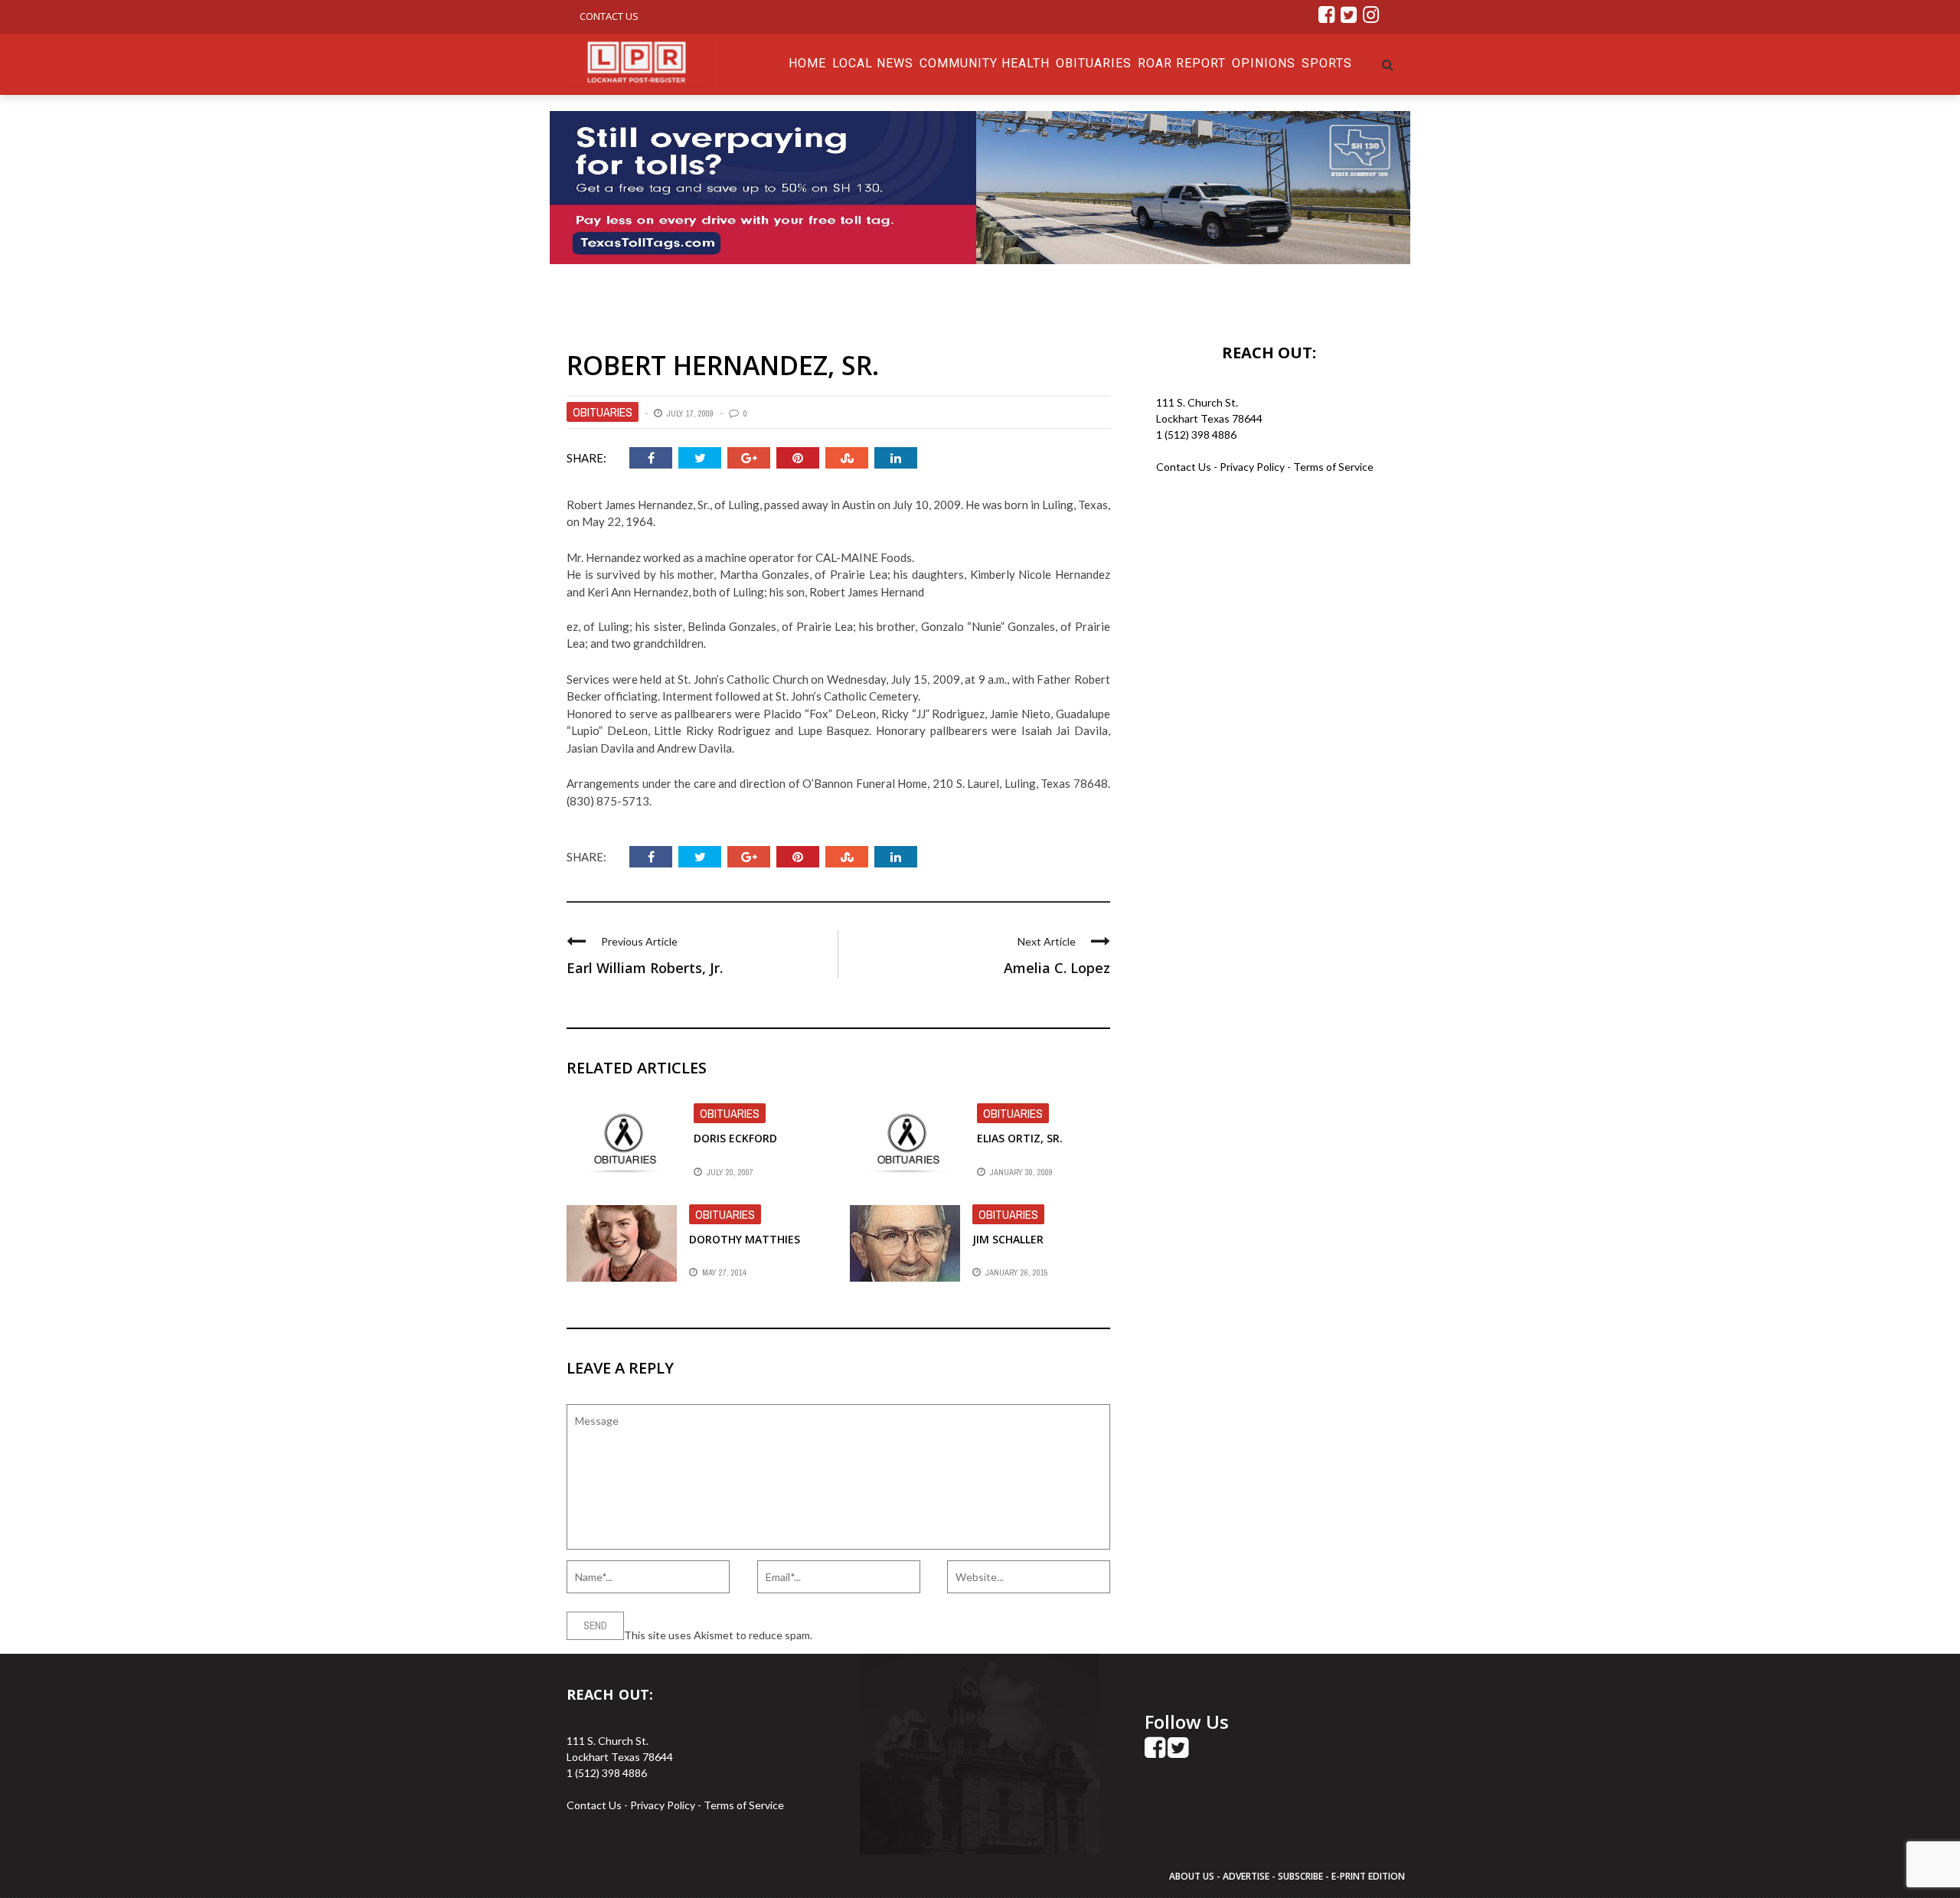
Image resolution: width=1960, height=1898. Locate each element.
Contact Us (609, 16)
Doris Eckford (735, 1138)
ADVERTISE (1246, 1876)
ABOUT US (1193, 1876)
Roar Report (1182, 63)
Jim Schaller (1008, 1239)
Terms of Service (1333, 467)
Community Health (985, 63)
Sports (1327, 63)
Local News (873, 63)
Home (807, 63)
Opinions (1264, 63)
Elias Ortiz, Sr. (1020, 1138)
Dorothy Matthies (745, 1239)
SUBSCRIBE (1302, 1876)
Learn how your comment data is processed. (920, 1635)
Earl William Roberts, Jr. (645, 968)
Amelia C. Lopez (1057, 968)
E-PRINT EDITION (1368, 1876)
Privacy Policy (1253, 467)
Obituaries (1094, 63)
